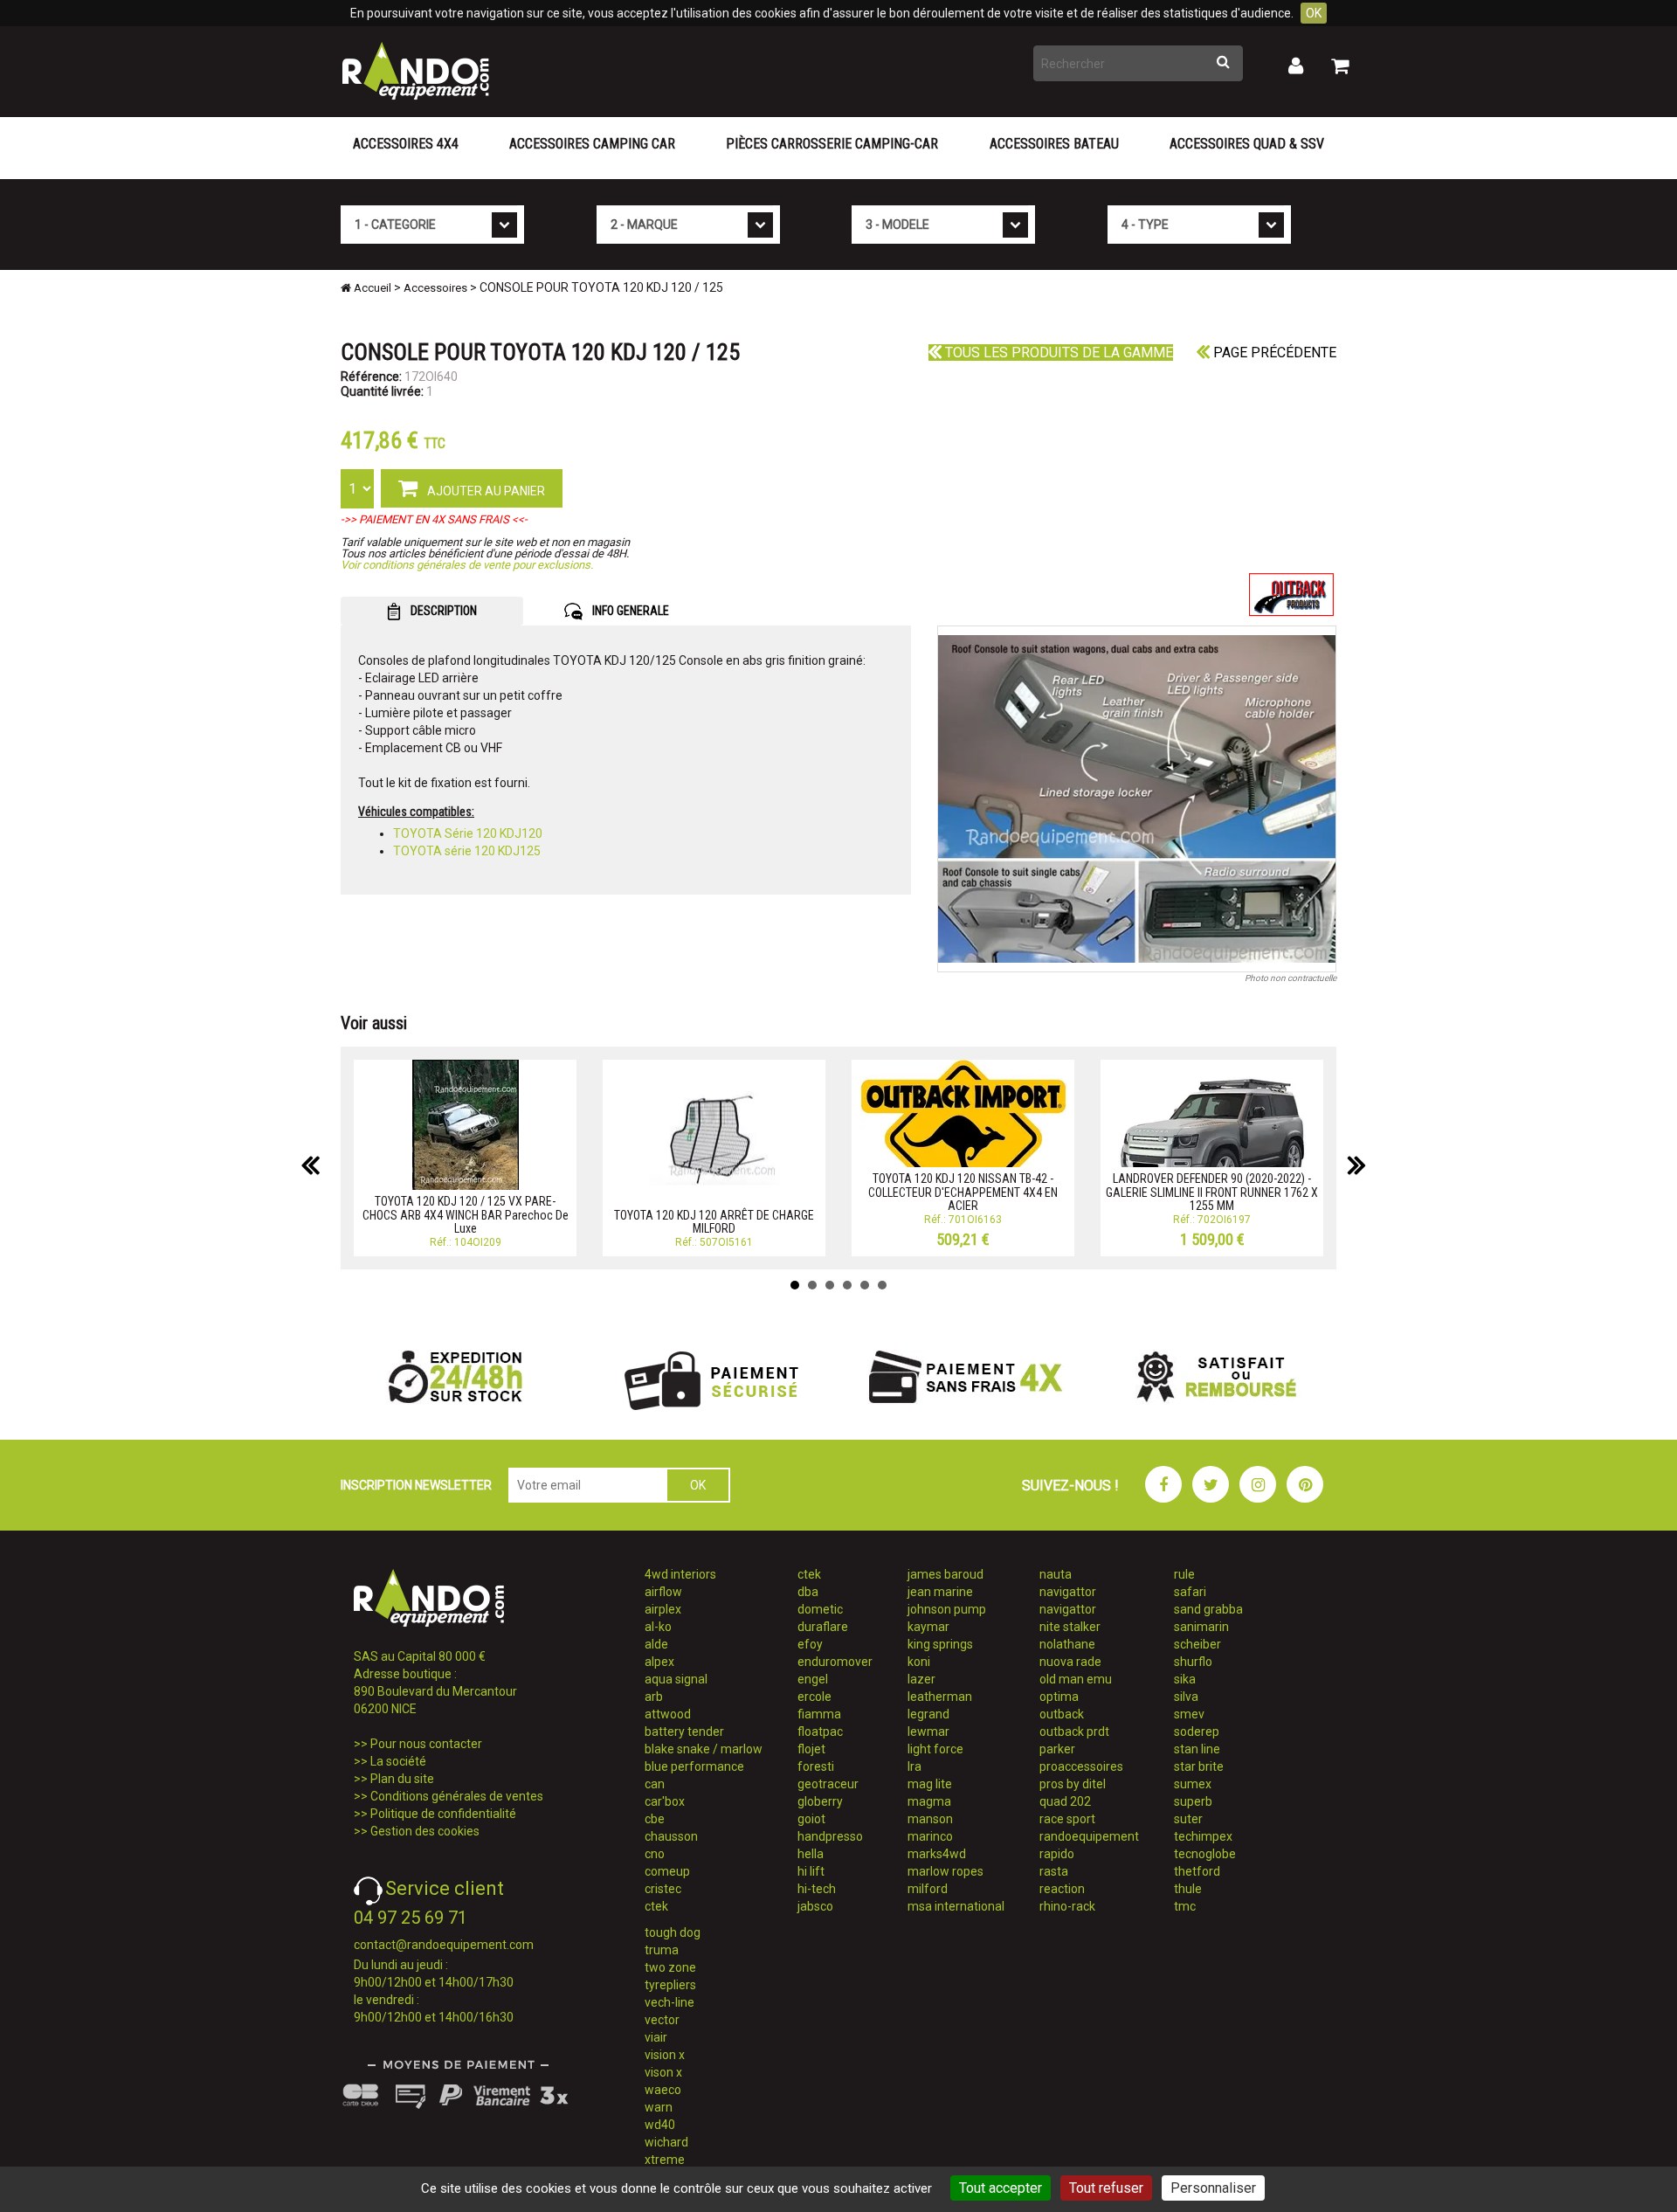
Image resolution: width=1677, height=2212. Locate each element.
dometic (820, 1609)
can (655, 1784)
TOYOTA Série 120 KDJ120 (468, 833)
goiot (811, 1819)
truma (662, 1950)
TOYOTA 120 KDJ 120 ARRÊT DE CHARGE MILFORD (714, 1222)
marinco (930, 1836)
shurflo (1193, 1662)
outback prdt (1074, 1732)
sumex (1193, 1784)
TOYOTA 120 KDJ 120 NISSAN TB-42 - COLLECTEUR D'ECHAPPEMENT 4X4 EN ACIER (963, 1192)
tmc (1185, 1906)
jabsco (815, 1906)
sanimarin (1201, 1627)
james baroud (945, 1574)
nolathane (1067, 1644)
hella (811, 1854)
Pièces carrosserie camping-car (832, 144)
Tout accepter (1001, 2188)
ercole (814, 1697)
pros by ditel (1073, 1784)
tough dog (673, 1932)
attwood (668, 1714)
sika (1185, 1679)
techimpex (1203, 1836)
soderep (1197, 1732)
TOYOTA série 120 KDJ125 (467, 851)
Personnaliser (1213, 2188)
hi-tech (817, 1889)
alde (656, 1644)
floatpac (820, 1732)
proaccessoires (1081, 1766)
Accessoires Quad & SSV (1247, 144)
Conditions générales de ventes (457, 1796)
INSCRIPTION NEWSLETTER (416, 1485)
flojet (811, 1749)
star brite (1199, 1766)
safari (1190, 1592)
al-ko (658, 1627)
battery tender (684, 1732)
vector (662, 2020)
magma (929, 1801)
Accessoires (435, 288)
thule (1188, 1889)
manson (930, 1819)
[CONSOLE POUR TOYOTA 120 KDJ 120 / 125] (1137, 799)
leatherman (940, 1697)
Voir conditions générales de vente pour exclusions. (467, 565)
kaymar (928, 1627)
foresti (816, 1766)
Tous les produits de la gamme (1057, 353)
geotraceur (828, 1784)
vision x (665, 2055)
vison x (663, 2072)
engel (813, 1679)
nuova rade (1070, 1662)
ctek (656, 1906)
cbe (655, 1819)
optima (1059, 1697)
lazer (921, 1679)
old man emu (1076, 1679)
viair (656, 2037)
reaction (1062, 1889)
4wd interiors (680, 1574)
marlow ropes (945, 1871)
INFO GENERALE (629, 611)
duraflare (823, 1627)
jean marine (940, 1592)
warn (659, 2107)
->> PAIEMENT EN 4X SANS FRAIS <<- (434, 519)
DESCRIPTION (442, 611)
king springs (940, 1644)
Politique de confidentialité (443, 1814)
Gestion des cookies (425, 1831)
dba (808, 1592)
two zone (670, 1967)
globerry (820, 1801)
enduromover (835, 1662)
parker (1057, 1749)
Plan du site (402, 1779)
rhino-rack (1067, 1906)
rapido (1057, 1854)
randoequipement (1089, 1836)
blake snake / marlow (704, 1749)
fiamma (819, 1714)
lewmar (928, 1732)
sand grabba (1208, 1609)
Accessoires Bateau (1054, 144)
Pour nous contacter (426, 1744)
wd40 (660, 2125)
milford (928, 1889)
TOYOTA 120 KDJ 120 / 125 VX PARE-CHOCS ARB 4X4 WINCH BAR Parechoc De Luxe (466, 1215)
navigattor (1068, 1592)
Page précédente (1273, 353)
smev (1189, 1714)
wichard (666, 2142)
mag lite (930, 1784)
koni (919, 1662)
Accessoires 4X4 (406, 144)
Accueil (371, 288)
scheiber (1197, 1644)
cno (655, 1854)
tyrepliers (670, 1985)
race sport (1067, 1819)
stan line (1197, 1749)
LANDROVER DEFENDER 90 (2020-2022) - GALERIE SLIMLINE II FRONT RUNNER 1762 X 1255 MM (1212, 1192)
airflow (663, 1592)
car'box (665, 1801)
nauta (1056, 1574)
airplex (663, 1609)
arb (654, 1697)
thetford (1197, 1871)
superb (1193, 1801)
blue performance (694, 1766)
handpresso (830, 1836)
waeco (663, 2090)
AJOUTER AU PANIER (485, 491)
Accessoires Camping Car (592, 144)
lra (914, 1766)
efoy (810, 1644)
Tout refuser (1106, 2188)
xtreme (665, 2160)
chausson (671, 1836)
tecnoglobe (1205, 1854)
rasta (1054, 1871)
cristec (663, 1889)
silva (1186, 1697)
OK (1314, 13)
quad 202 (1065, 1801)
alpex (659, 1662)
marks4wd (937, 1854)
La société (398, 1761)
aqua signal (676, 1679)
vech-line (669, 2002)
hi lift (811, 1871)
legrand (928, 1714)
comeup (667, 1871)
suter (1188, 1819)
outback (1062, 1714)
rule (1184, 1574)
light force (935, 1749)
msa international (956, 1906)
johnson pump (947, 1609)
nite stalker (1070, 1627)
